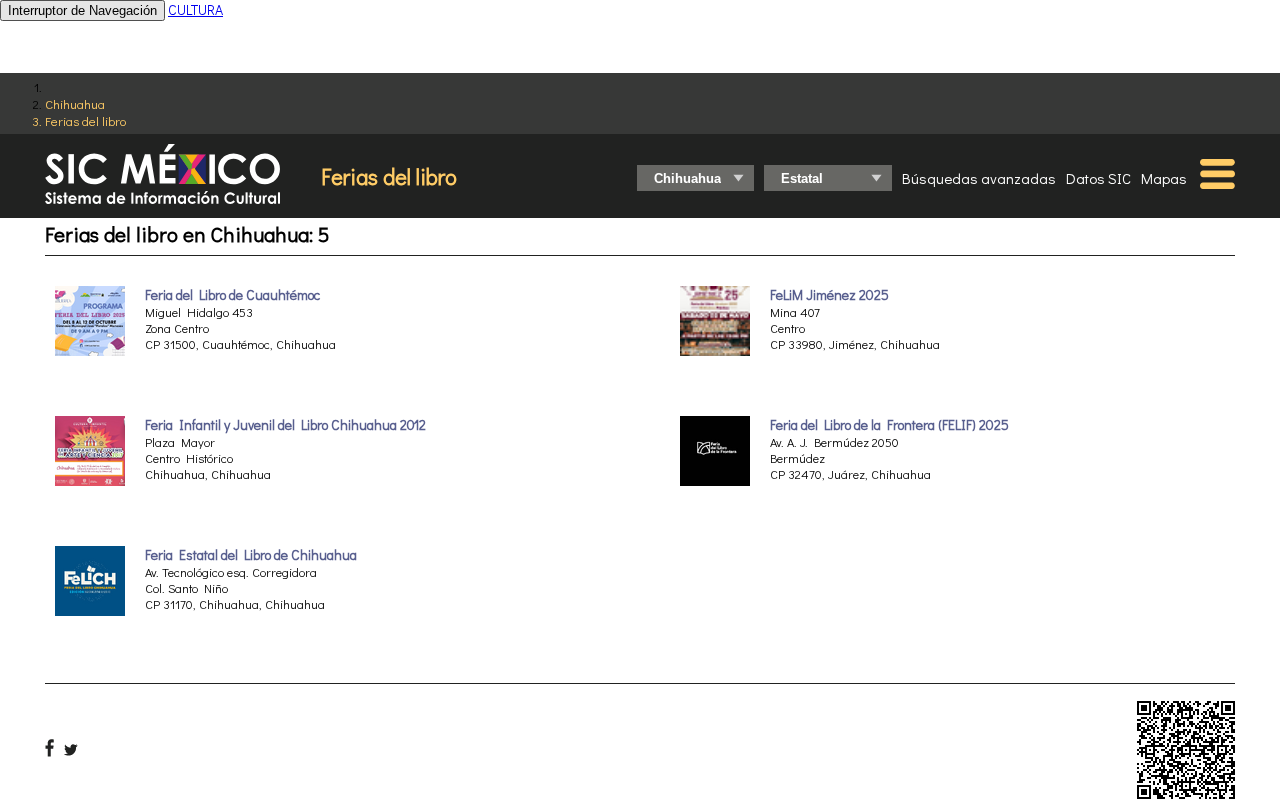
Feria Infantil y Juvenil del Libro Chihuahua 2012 (285, 425)
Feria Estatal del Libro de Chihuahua (251, 555)
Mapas (1164, 178)
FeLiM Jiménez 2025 (829, 295)
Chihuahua (75, 103)
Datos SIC (1098, 178)
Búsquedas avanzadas (979, 178)
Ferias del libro (85, 120)
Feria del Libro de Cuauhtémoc (232, 295)
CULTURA (195, 9)
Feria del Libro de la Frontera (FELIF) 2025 (889, 425)
